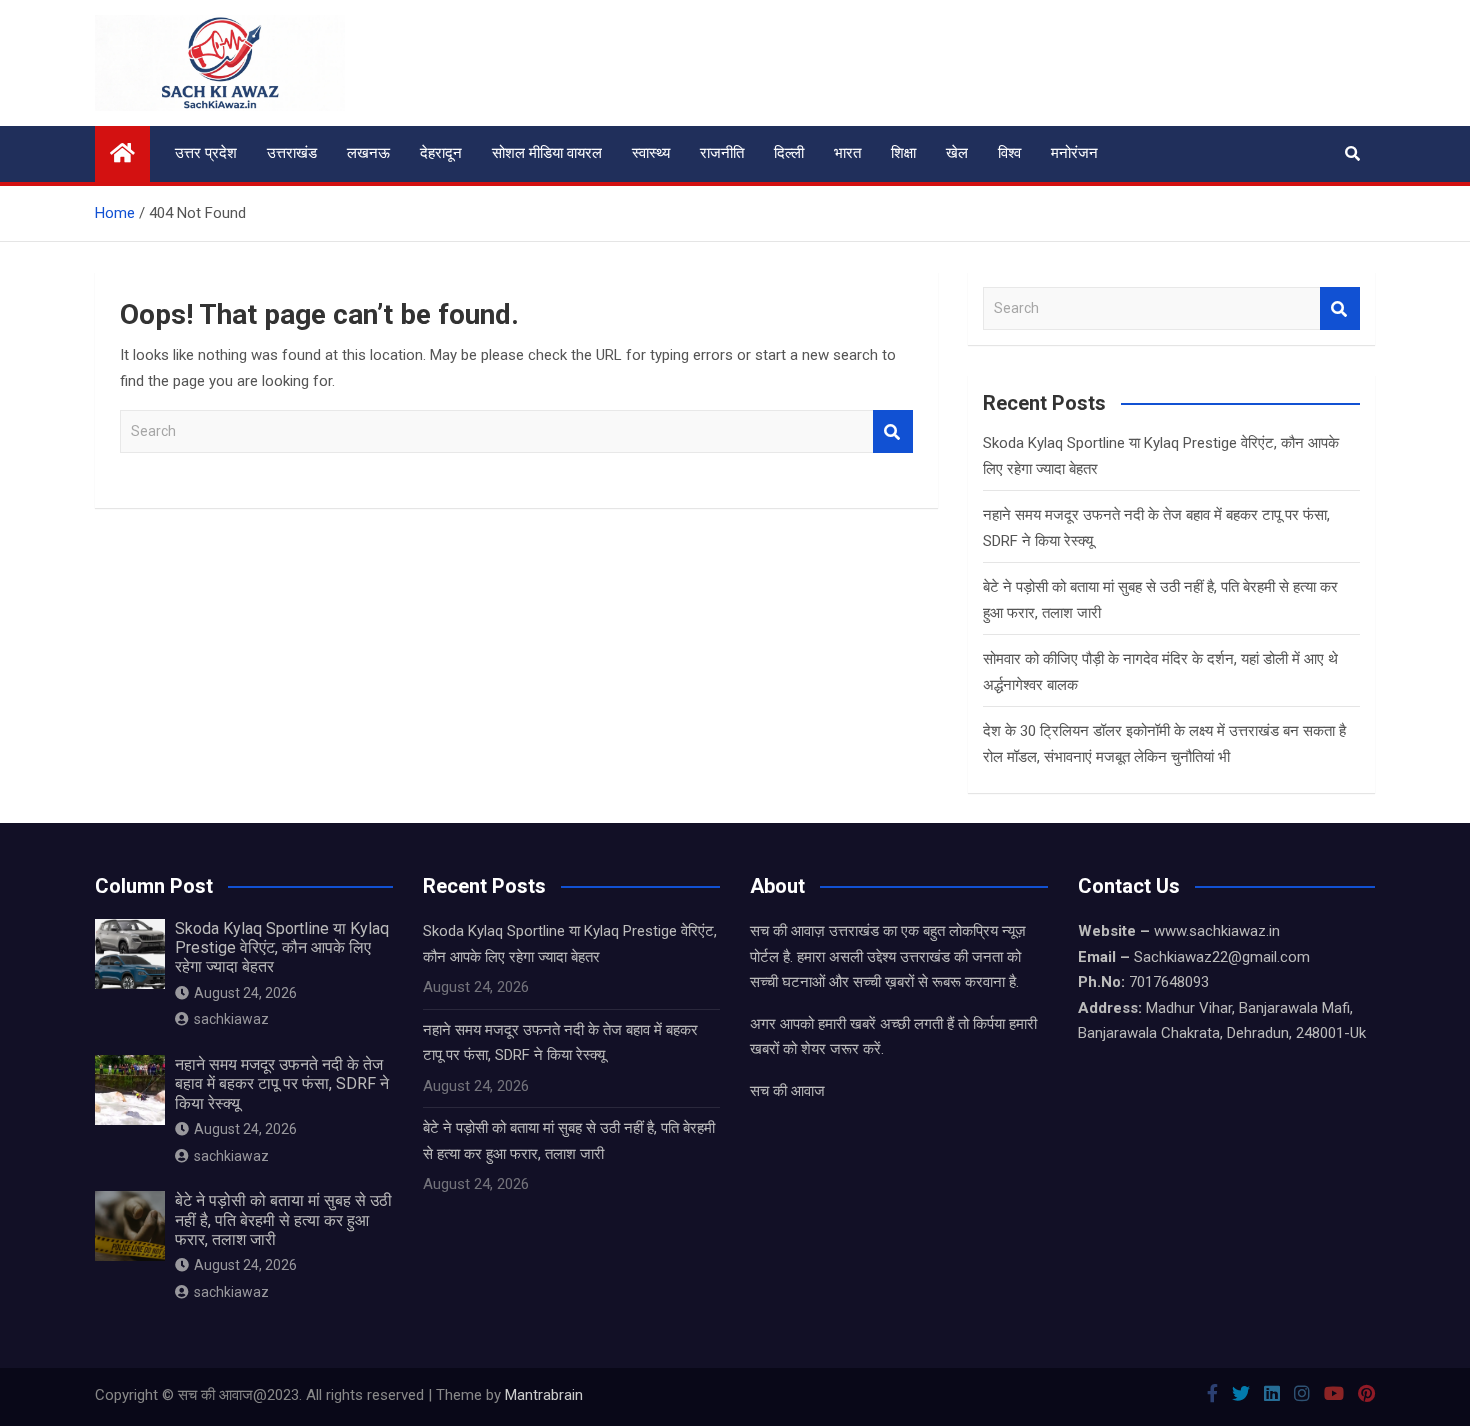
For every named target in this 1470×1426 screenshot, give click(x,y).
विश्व (1009, 153)
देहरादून (441, 153)
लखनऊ (368, 153)
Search (893, 431)
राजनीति (722, 153)
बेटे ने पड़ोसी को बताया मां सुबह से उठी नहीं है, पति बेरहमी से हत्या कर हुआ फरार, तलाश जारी (283, 1219)
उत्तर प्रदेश (206, 153)
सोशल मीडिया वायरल (547, 153)
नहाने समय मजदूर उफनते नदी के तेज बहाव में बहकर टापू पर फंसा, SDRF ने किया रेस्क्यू (282, 1083)
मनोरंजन (1074, 153)
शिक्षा (903, 153)
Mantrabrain (544, 1395)
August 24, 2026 (245, 993)
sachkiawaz (231, 1019)
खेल (957, 153)
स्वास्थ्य (651, 153)
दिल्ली (789, 153)
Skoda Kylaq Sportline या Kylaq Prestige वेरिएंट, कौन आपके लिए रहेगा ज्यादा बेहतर (282, 947)
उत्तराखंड (292, 153)
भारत (847, 153)
